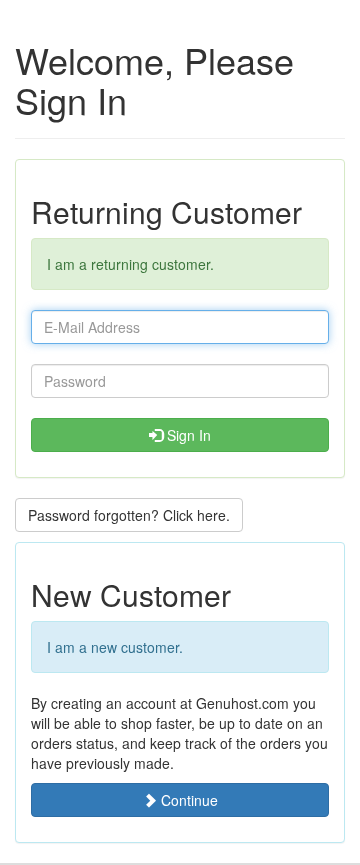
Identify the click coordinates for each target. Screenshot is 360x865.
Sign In (187, 435)
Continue (187, 800)
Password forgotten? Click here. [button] (129, 515)
